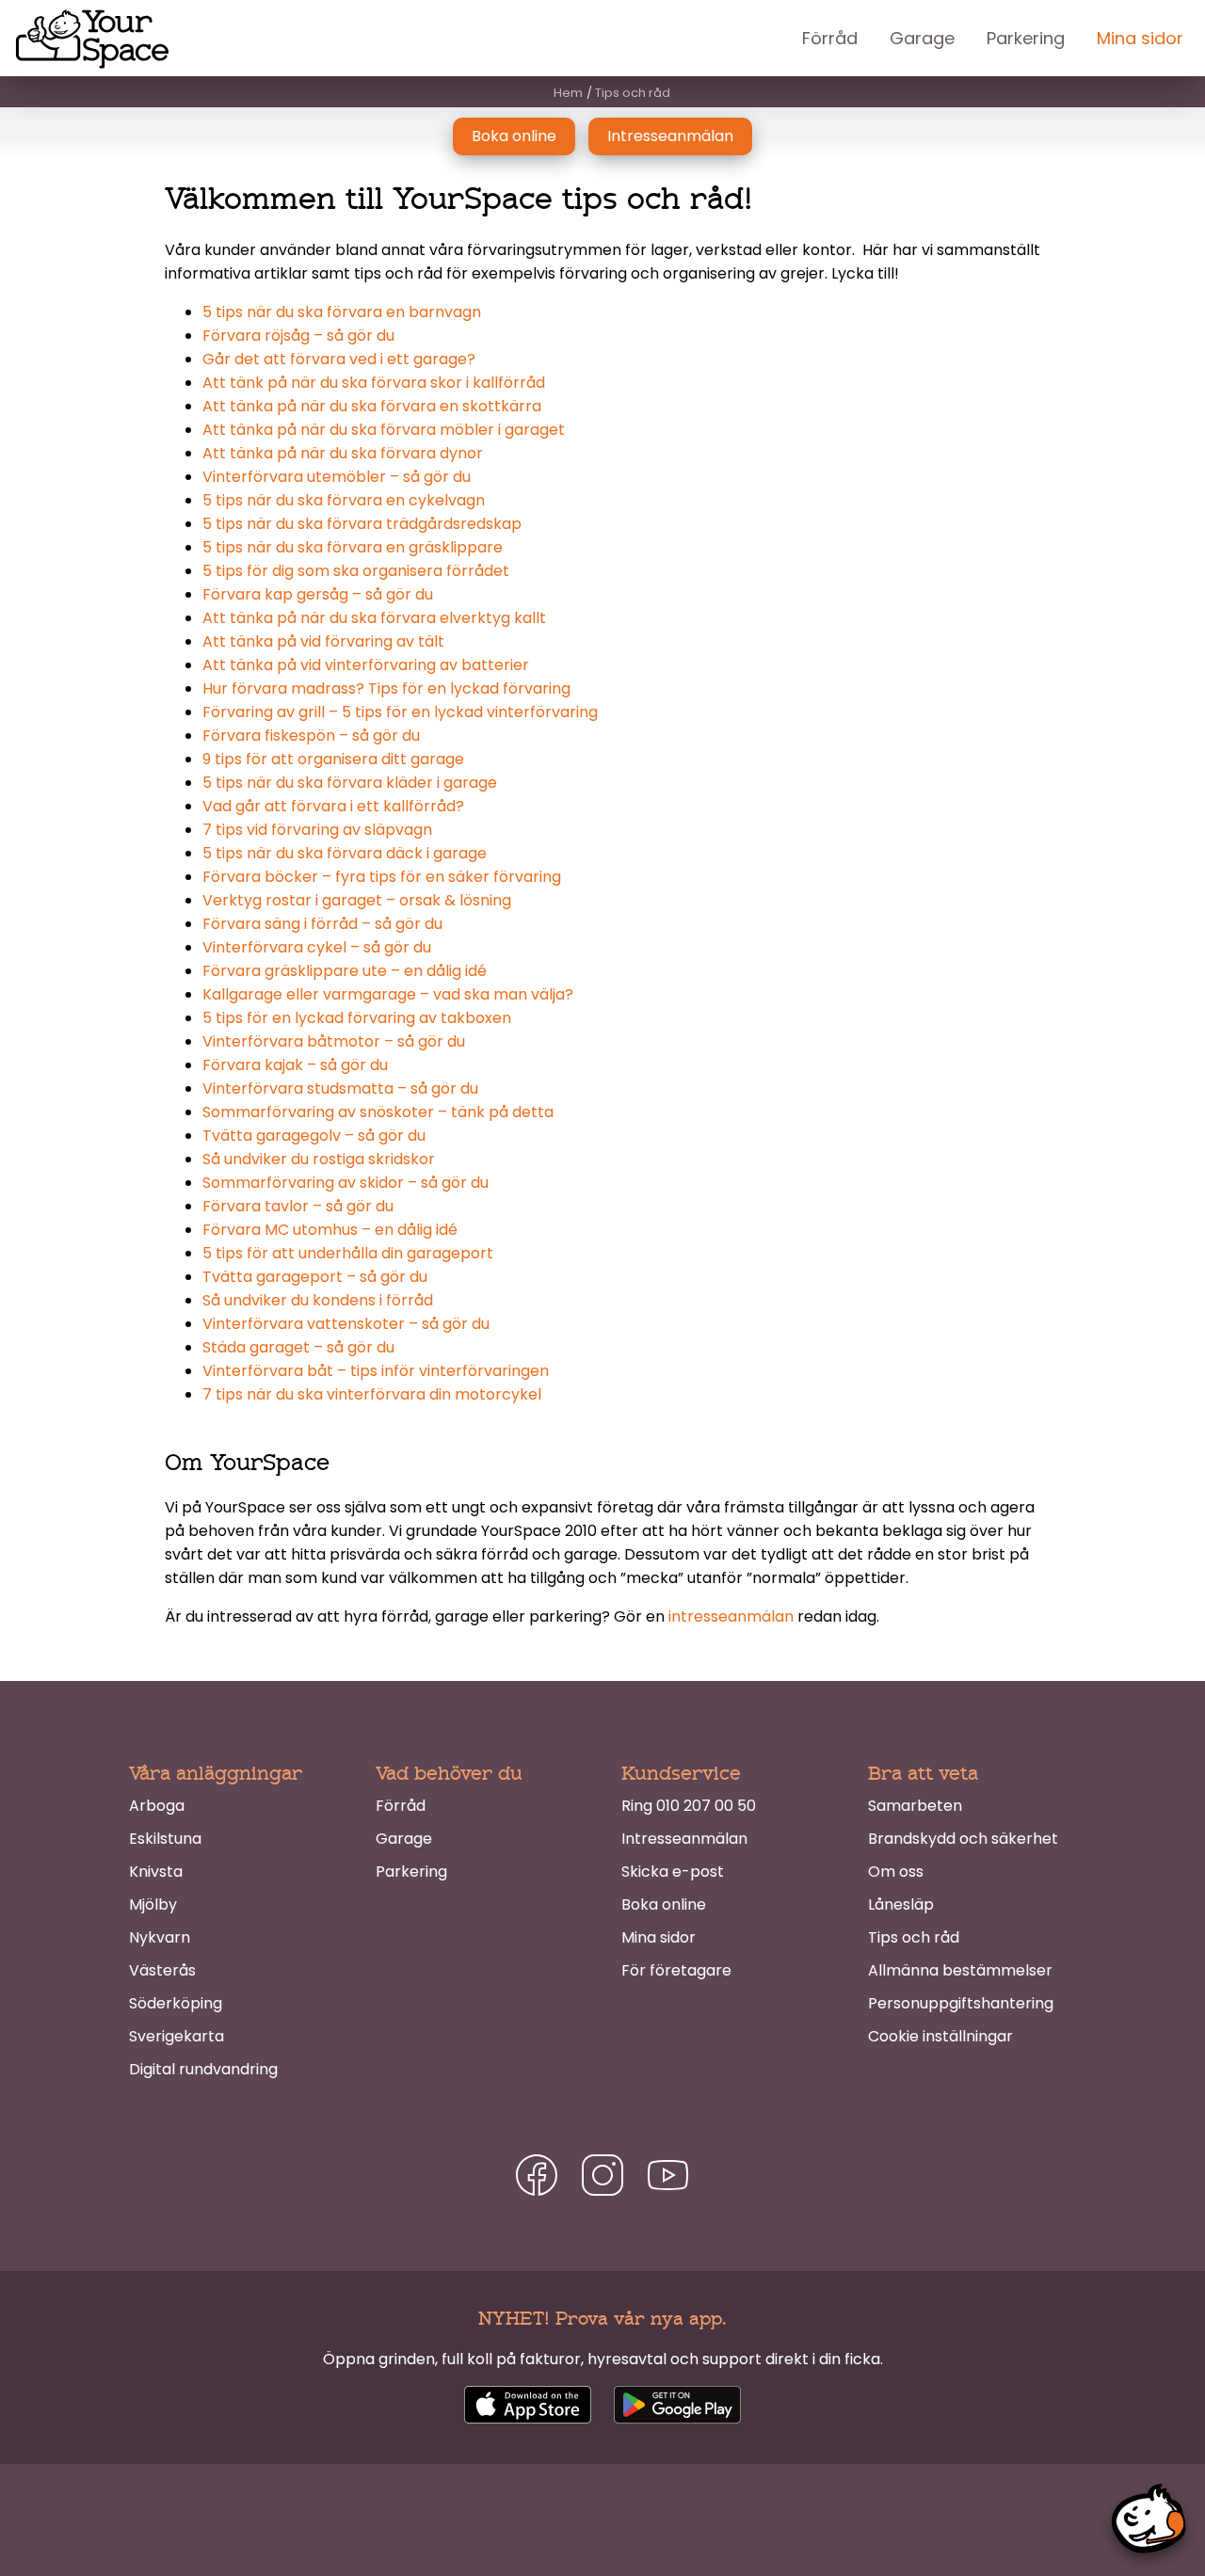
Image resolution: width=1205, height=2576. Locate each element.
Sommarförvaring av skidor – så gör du (345, 1183)
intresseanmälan (731, 1616)
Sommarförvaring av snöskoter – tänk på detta (378, 1112)
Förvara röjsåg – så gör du (298, 336)
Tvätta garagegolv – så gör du (314, 1136)
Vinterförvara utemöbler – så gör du (337, 477)
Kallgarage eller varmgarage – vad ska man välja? (388, 994)
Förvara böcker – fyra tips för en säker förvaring (382, 877)
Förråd (830, 38)
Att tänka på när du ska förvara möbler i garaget (384, 430)
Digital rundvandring (203, 2069)
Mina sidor (1140, 38)
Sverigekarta (177, 2036)
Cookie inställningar (940, 2036)
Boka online (514, 136)
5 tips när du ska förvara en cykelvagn (344, 500)
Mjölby (153, 1904)
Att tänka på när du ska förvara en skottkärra (372, 406)
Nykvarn (160, 1937)
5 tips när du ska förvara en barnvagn (342, 312)
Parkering (1026, 38)
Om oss (896, 1872)
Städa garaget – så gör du (298, 1347)
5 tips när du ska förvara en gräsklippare (353, 547)
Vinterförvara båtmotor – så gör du (334, 1041)
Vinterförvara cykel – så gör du (317, 947)
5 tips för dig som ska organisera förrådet (356, 571)
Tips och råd (914, 1937)
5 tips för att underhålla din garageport (348, 1253)
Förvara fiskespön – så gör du (311, 736)
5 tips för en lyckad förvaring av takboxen (357, 1018)
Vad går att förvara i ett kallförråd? (333, 806)
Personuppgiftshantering (961, 2003)
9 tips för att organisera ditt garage (333, 759)
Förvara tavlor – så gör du (298, 1206)
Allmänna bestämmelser (960, 1970)
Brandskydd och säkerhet (963, 1839)
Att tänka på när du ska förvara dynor (343, 453)
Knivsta (156, 1872)
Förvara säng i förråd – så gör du (322, 924)
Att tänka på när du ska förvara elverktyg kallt (374, 618)
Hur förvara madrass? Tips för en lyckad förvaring (386, 688)
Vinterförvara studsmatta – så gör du (340, 1088)
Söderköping (176, 2003)
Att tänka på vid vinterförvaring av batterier (366, 665)
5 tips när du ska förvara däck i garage (345, 853)
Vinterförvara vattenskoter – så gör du (346, 1324)
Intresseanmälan (670, 136)
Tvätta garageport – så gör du (315, 1277)
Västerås (162, 1970)
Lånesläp (901, 1904)
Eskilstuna (165, 1839)
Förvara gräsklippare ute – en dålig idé (345, 971)
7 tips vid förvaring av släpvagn (317, 830)
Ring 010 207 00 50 (689, 1806)
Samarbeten (915, 1806)
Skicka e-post (673, 1872)
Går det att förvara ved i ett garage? (339, 359)
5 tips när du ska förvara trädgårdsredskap (362, 524)
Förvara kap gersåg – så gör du (318, 594)
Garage (922, 38)
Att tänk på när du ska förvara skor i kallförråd (374, 383)
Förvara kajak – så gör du (295, 1065)
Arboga (157, 1806)
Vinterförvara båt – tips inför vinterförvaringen (376, 1371)
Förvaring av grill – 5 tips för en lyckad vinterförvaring (400, 712)
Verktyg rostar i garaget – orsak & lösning (357, 900)
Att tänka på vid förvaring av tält (323, 641)
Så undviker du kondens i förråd (318, 1300)
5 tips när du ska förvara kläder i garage (350, 783)
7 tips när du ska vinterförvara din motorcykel (372, 1394)
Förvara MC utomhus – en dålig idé (330, 1230)
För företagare (676, 1970)
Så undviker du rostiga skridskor (319, 1159)
